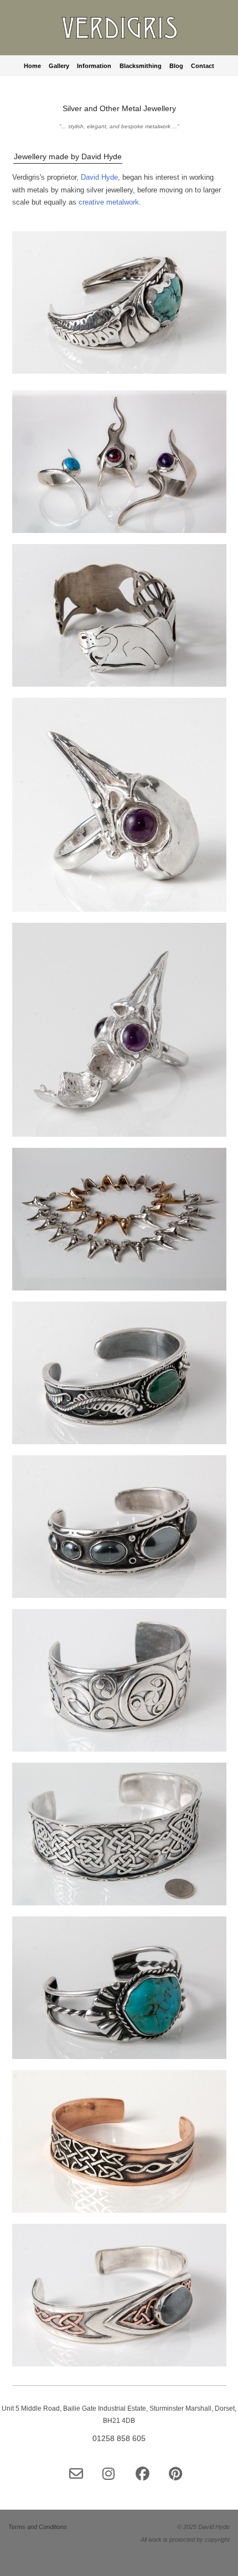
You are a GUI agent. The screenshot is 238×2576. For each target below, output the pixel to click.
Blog (176, 66)
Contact (203, 66)
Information (94, 66)
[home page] (119, 32)
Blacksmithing (141, 66)
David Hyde (99, 177)
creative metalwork (109, 202)
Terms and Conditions (38, 2527)
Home (32, 66)
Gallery (59, 66)
